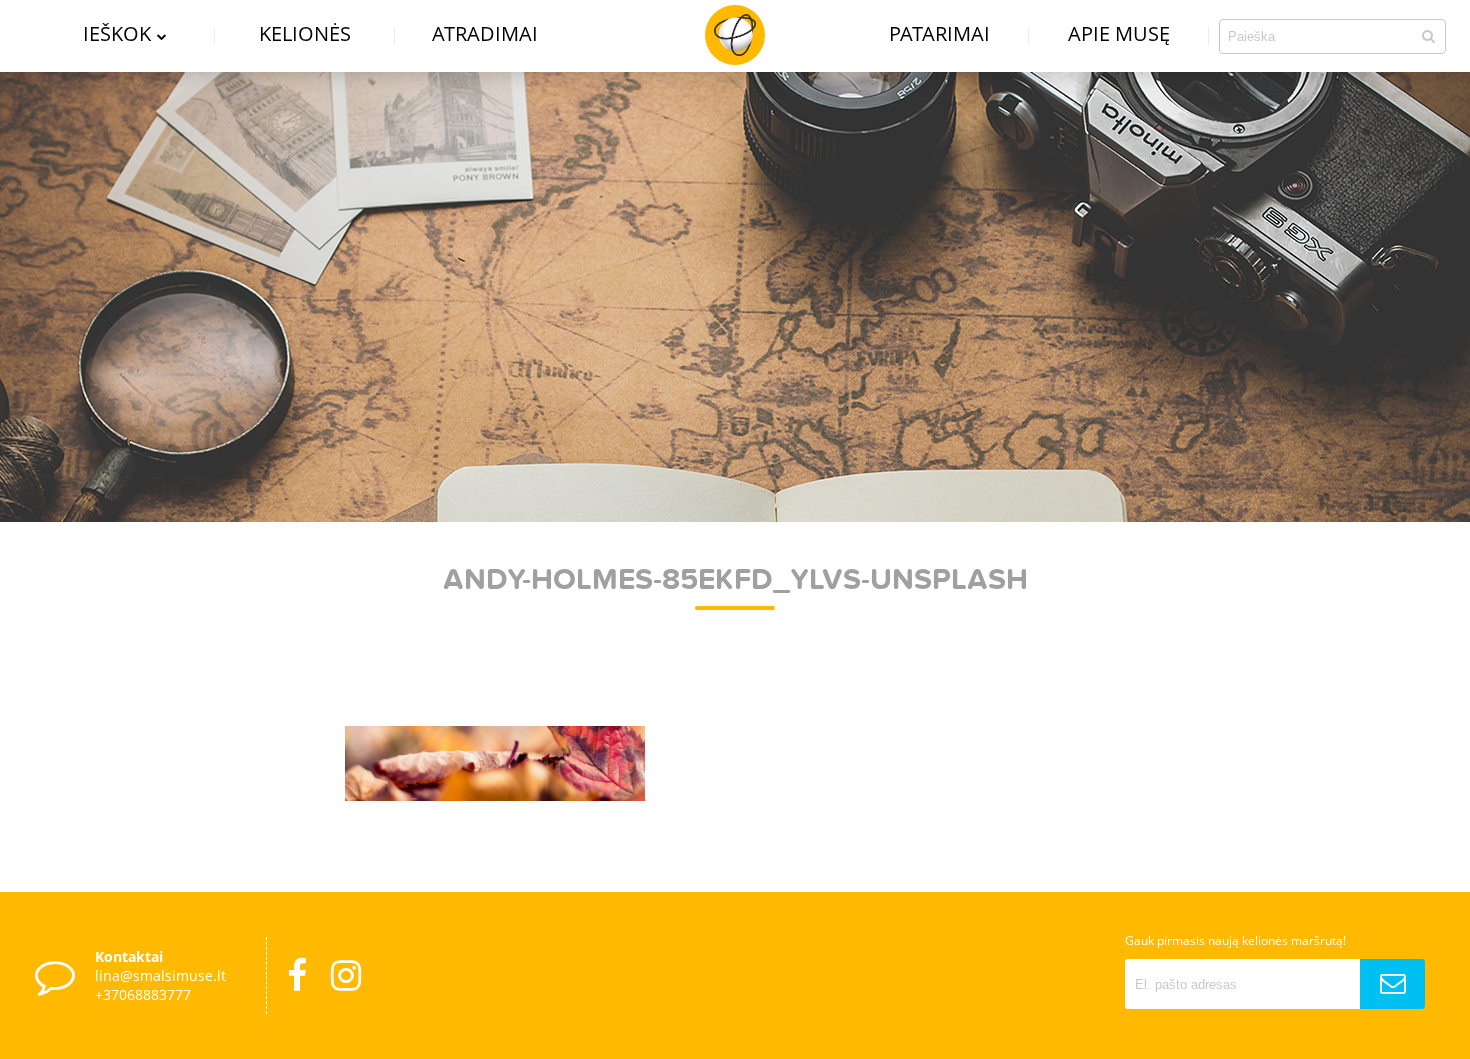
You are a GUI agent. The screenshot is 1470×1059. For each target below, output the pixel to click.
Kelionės (305, 33)
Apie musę (1119, 33)
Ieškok (117, 33)
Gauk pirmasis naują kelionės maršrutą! (1235, 940)
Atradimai (485, 33)
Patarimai (939, 33)
